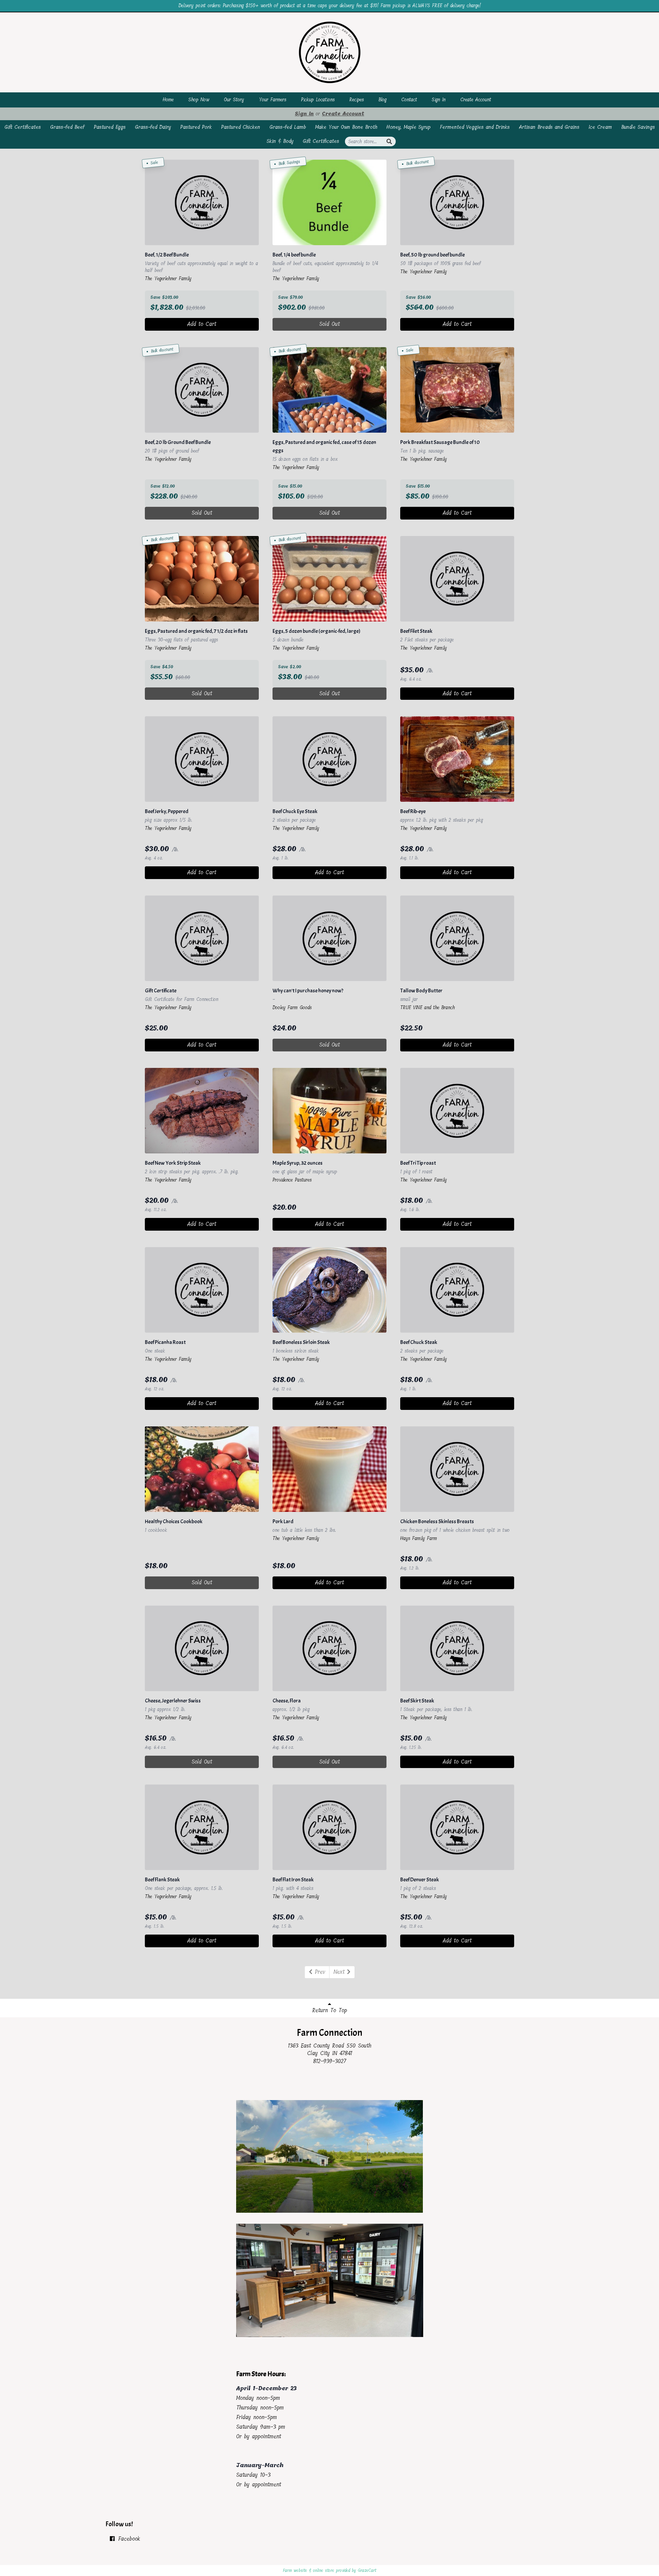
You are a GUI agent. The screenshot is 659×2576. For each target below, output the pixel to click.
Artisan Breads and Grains (549, 127)
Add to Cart (202, 324)
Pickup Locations (318, 100)
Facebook (128, 2539)
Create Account (476, 100)
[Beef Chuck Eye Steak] (329, 759)
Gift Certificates (23, 127)
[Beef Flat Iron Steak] (329, 1827)
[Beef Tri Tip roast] (457, 1111)
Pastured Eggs (110, 127)
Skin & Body (280, 141)
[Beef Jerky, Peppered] (202, 759)
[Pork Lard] (329, 1469)
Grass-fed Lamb (288, 127)
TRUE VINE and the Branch (427, 1008)
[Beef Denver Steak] (457, 1827)
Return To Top (330, 2010)
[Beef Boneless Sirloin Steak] (329, 1290)
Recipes (357, 100)
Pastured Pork (196, 127)
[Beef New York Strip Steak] (202, 1111)
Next (340, 1972)
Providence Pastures (292, 1180)
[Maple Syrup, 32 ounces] (329, 1111)
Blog (383, 100)
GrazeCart (367, 2571)
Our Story (234, 100)
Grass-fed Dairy (153, 127)
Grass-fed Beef (67, 127)
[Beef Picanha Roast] (202, 1290)
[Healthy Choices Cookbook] (202, 1469)
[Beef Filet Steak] (457, 579)
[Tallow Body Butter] (457, 938)
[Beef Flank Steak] (202, 1827)
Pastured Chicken (241, 127)
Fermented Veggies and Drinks (475, 127)
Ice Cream (600, 127)
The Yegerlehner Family (168, 279)
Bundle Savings (638, 127)
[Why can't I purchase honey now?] (329, 938)
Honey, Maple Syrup (408, 127)
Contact (409, 100)
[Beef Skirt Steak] (457, 1648)
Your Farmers (273, 100)
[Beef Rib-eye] (457, 759)
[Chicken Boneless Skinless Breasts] (457, 1469)
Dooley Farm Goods (292, 1008)
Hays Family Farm (419, 1538)
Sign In (439, 100)
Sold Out (329, 324)
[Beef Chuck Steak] (457, 1290)
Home (168, 100)
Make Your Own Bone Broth (346, 127)
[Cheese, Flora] (329, 1648)
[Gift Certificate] (202, 938)
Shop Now (199, 100)
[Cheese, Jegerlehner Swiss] (202, 1648)
